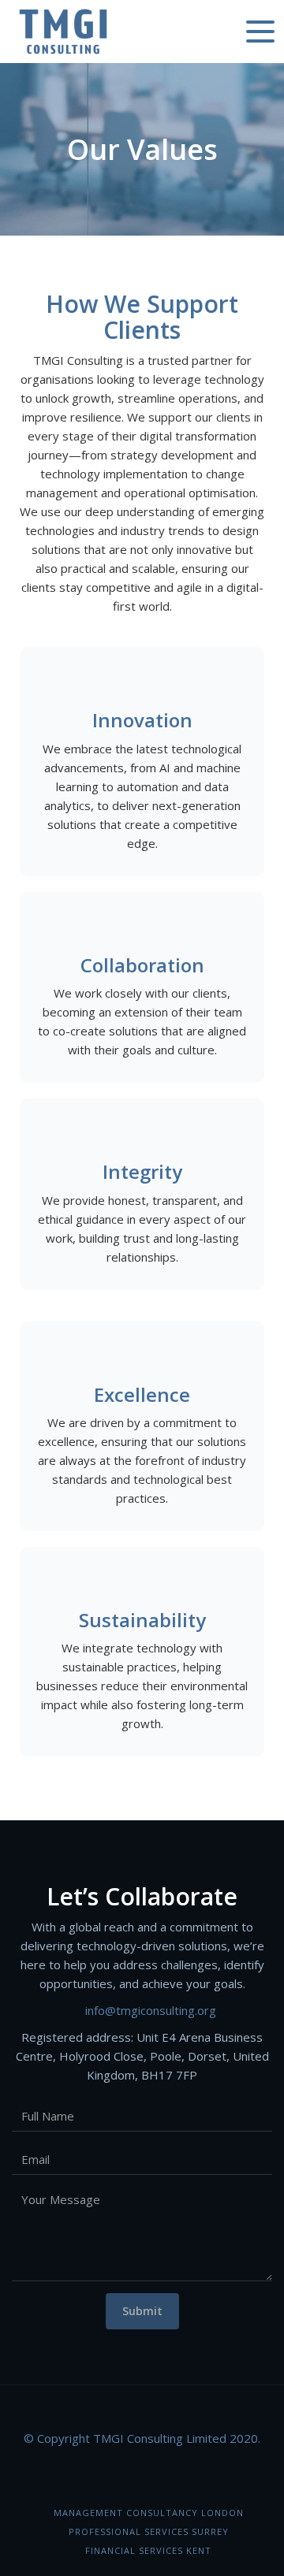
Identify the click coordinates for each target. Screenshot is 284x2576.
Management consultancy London (149, 2513)
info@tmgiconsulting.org (151, 2010)
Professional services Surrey (149, 2531)
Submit (142, 2311)
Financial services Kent (148, 2550)
